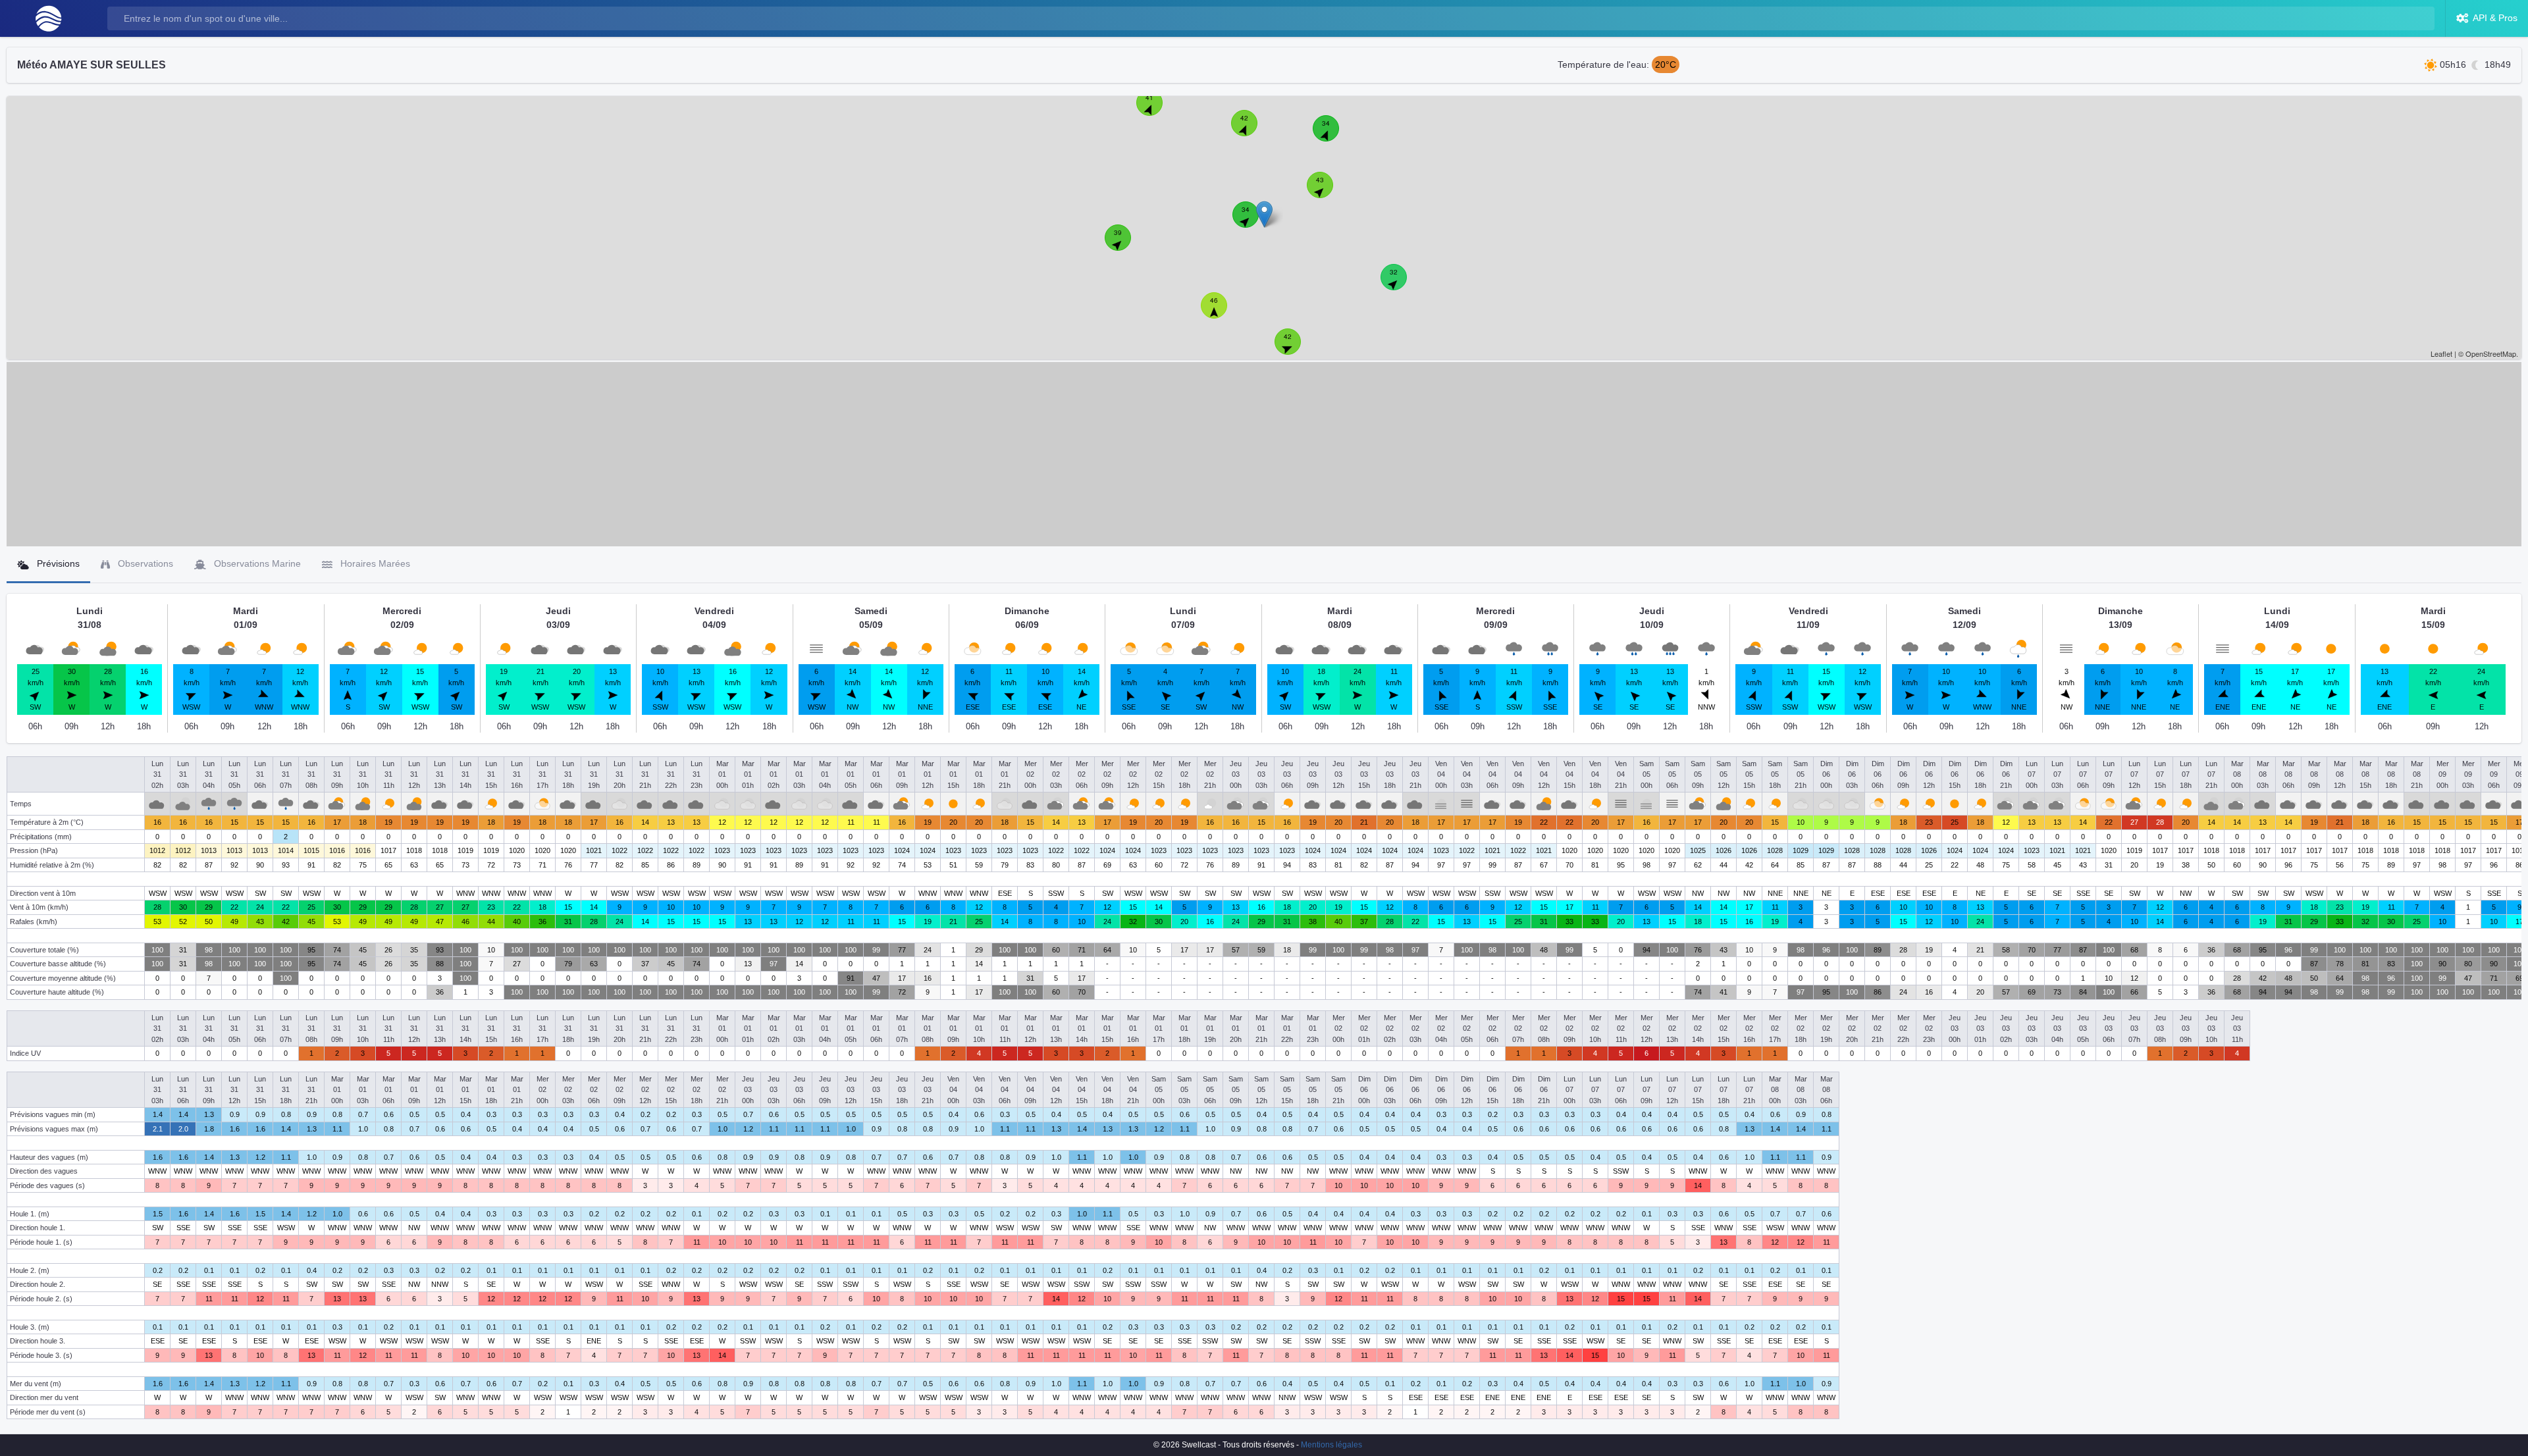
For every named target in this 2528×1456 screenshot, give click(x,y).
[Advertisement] (1264, 454)
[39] (1125, 245)
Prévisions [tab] (57, 563)
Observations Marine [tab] (256, 563)
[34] (1253, 222)
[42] (1251, 130)
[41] (1157, 110)
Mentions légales (1331, 1445)
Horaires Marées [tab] (374, 563)
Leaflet (2441, 353)
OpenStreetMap (2491, 353)
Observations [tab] (144, 563)
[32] (1401, 284)
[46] (1221, 313)
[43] (1327, 192)
